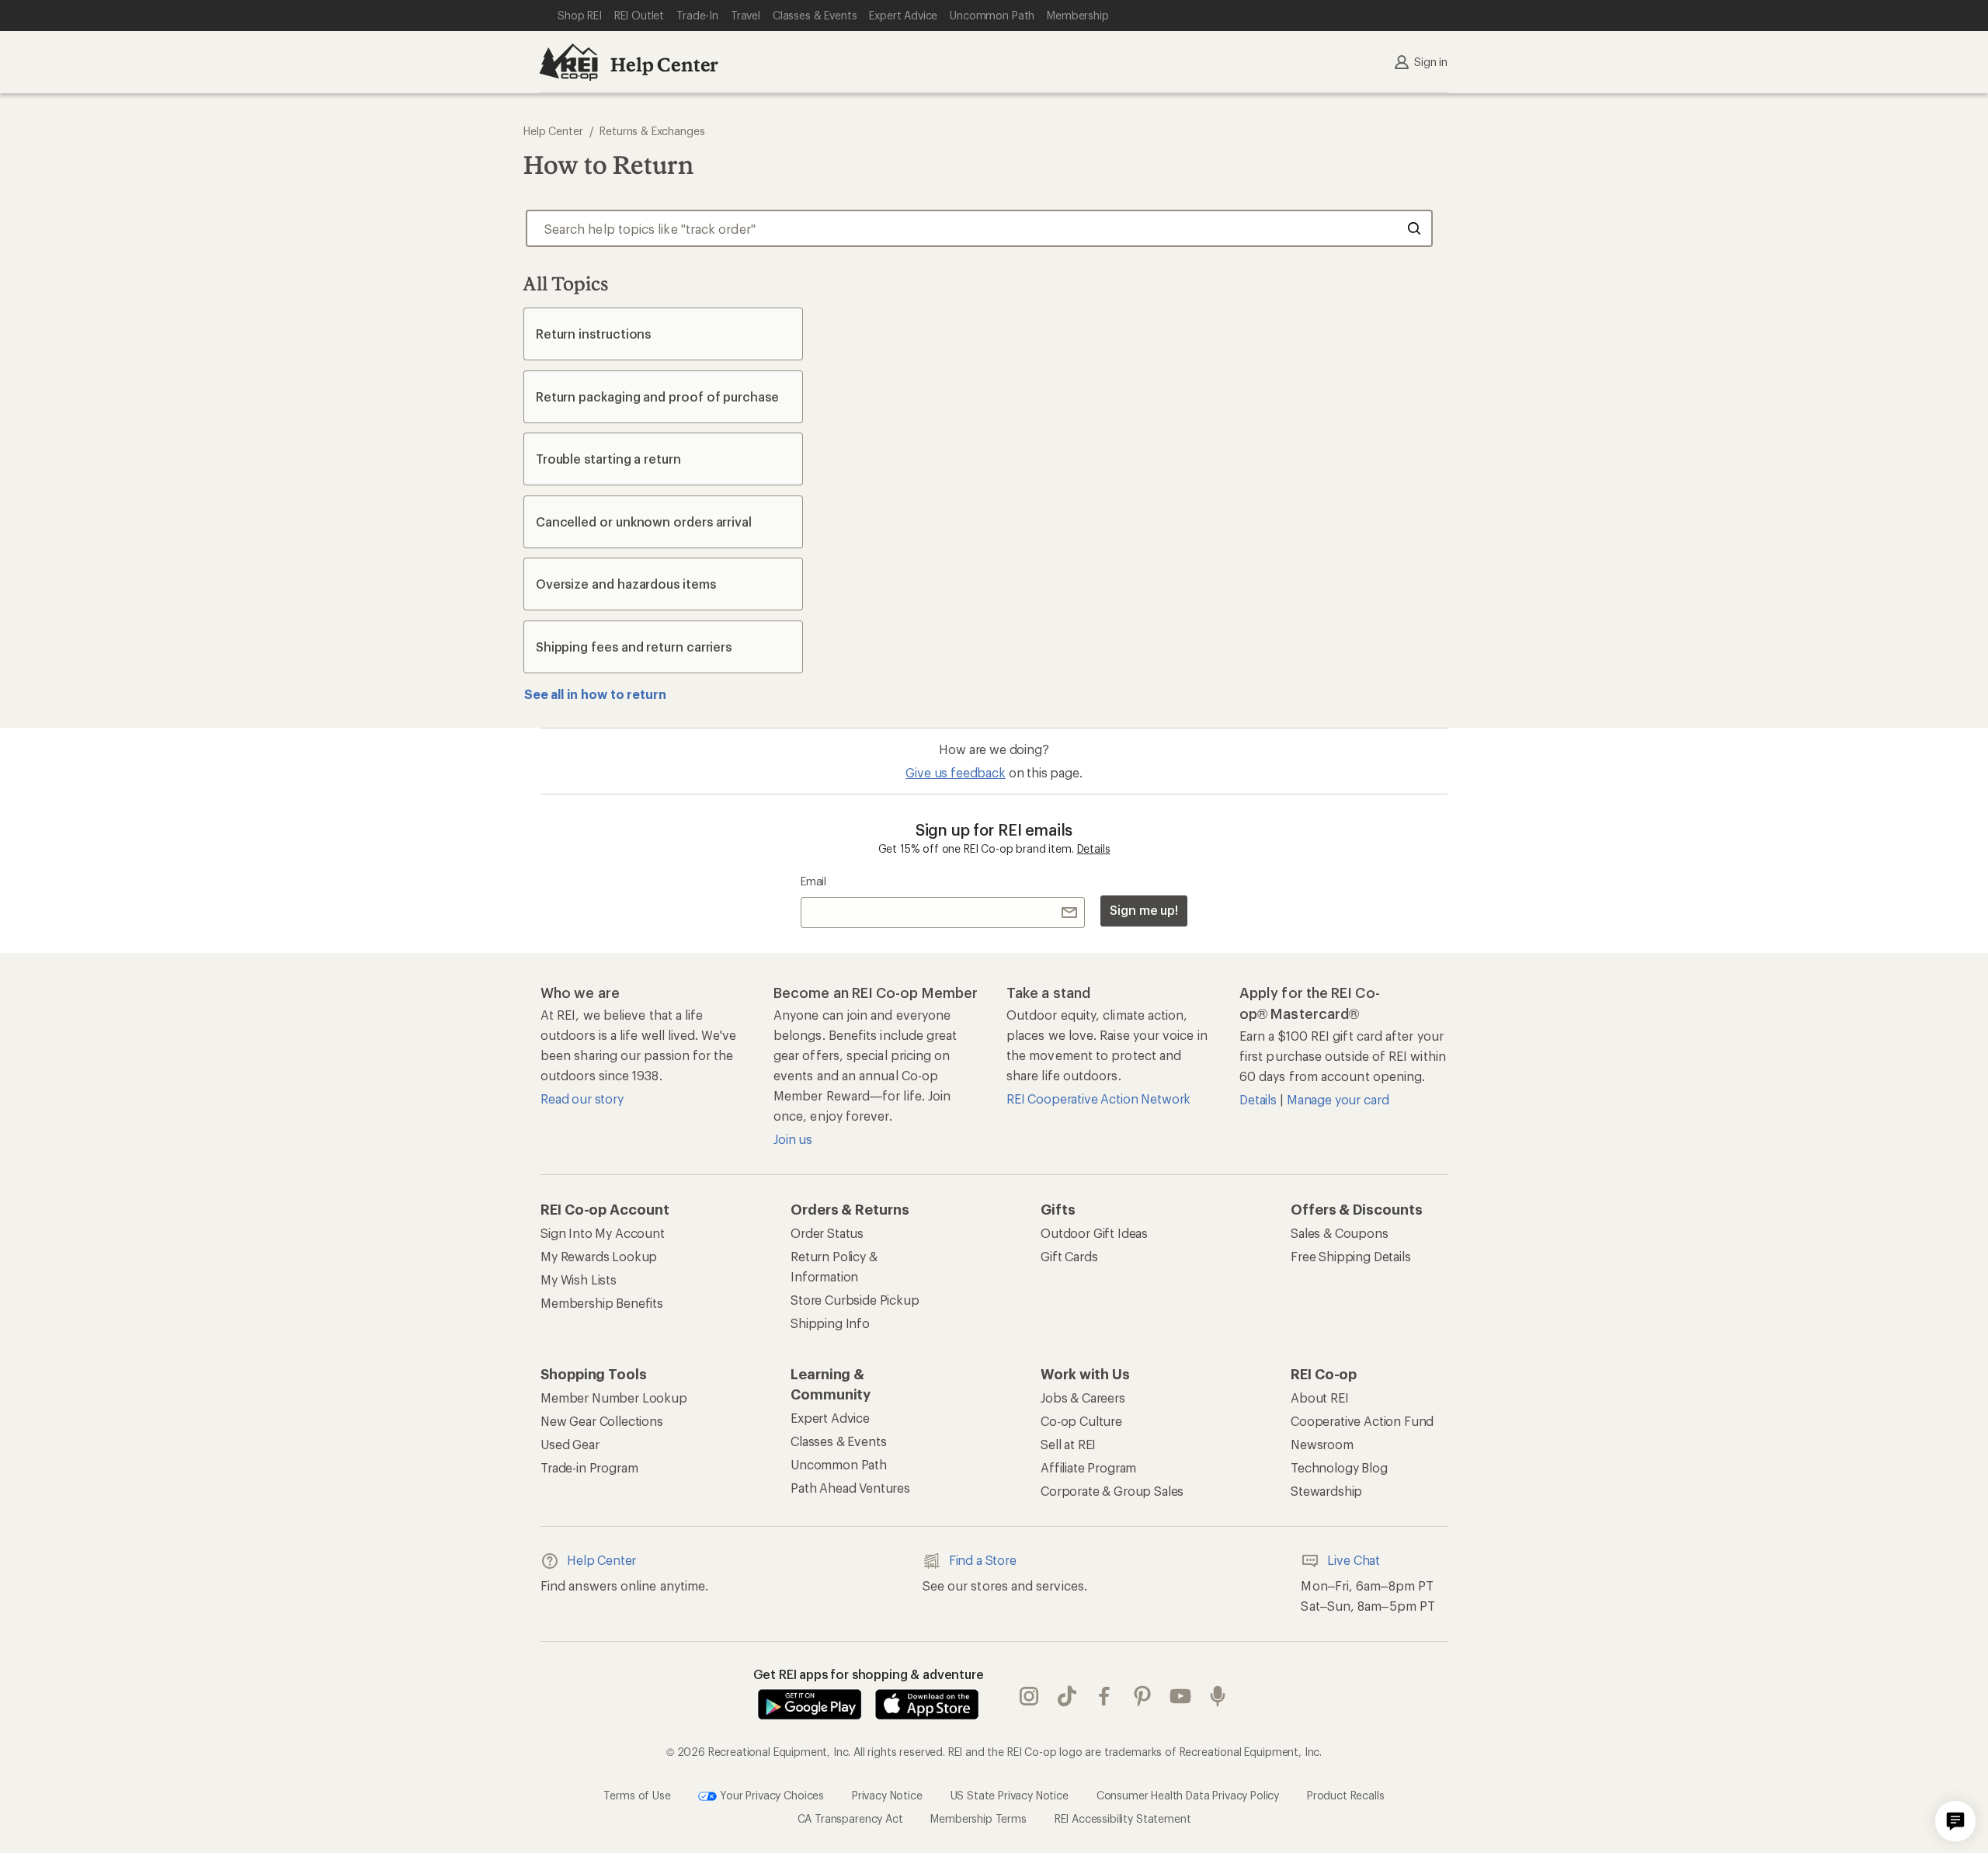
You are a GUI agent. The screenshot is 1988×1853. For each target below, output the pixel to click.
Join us (793, 1139)
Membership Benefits (602, 1303)
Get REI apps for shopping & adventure (869, 1674)
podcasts (1218, 1696)
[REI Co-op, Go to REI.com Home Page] (568, 62)
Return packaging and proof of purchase (657, 396)
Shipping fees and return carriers (634, 647)
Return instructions (593, 334)
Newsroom (1322, 1444)
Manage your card (1338, 1099)
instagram (1029, 1696)
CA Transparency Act (850, 1818)
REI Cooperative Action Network (1098, 1099)
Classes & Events (838, 1441)
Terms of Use (637, 1794)
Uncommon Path (839, 1464)
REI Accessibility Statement (1123, 1818)
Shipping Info (830, 1323)
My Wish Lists (579, 1279)
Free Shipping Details (1351, 1256)
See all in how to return (595, 694)
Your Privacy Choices (770, 1794)
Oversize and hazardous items (626, 584)
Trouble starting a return (608, 459)
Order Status (827, 1233)
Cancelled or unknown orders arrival (644, 521)
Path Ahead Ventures (850, 1488)
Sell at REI (1068, 1444)
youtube (1181, 1696)
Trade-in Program (589, 1467)
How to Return (608, 165)
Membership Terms (978, 1818)
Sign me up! (1144, 910)
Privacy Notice (887, 1794)
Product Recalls (1346, 1794)
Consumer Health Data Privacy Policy (1188, 1794)
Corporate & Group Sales (1112, 1491)
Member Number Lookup (614, 1398)
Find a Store (983, 1560)
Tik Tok (1067, 1696)
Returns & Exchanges (652, 131)
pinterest (1143, 1696)
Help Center (664, 64)
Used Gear (570, 1444)
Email (813, 881)
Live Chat (1354, 1560)
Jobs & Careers (1083, 1398)
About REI (1320, 1398)
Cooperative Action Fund (1362, 1421)
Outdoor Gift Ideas (1094, 1233)
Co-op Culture (1081, 1421)
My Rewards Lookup (599, 1256)
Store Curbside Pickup (855, 1300)
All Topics (566, 283)
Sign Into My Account (603, 1233)
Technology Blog (1339, 1467)
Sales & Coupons (1340, 1233)
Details (1094, 848)
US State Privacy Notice (1010, 1794)
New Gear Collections (602, 1421)
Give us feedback (955, 772)
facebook (1105, 1696)
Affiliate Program (1088, 1467)
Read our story (582, 1099)
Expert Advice (830, 1418)
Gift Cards (1069, 1256)
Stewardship (1326, 1491)
